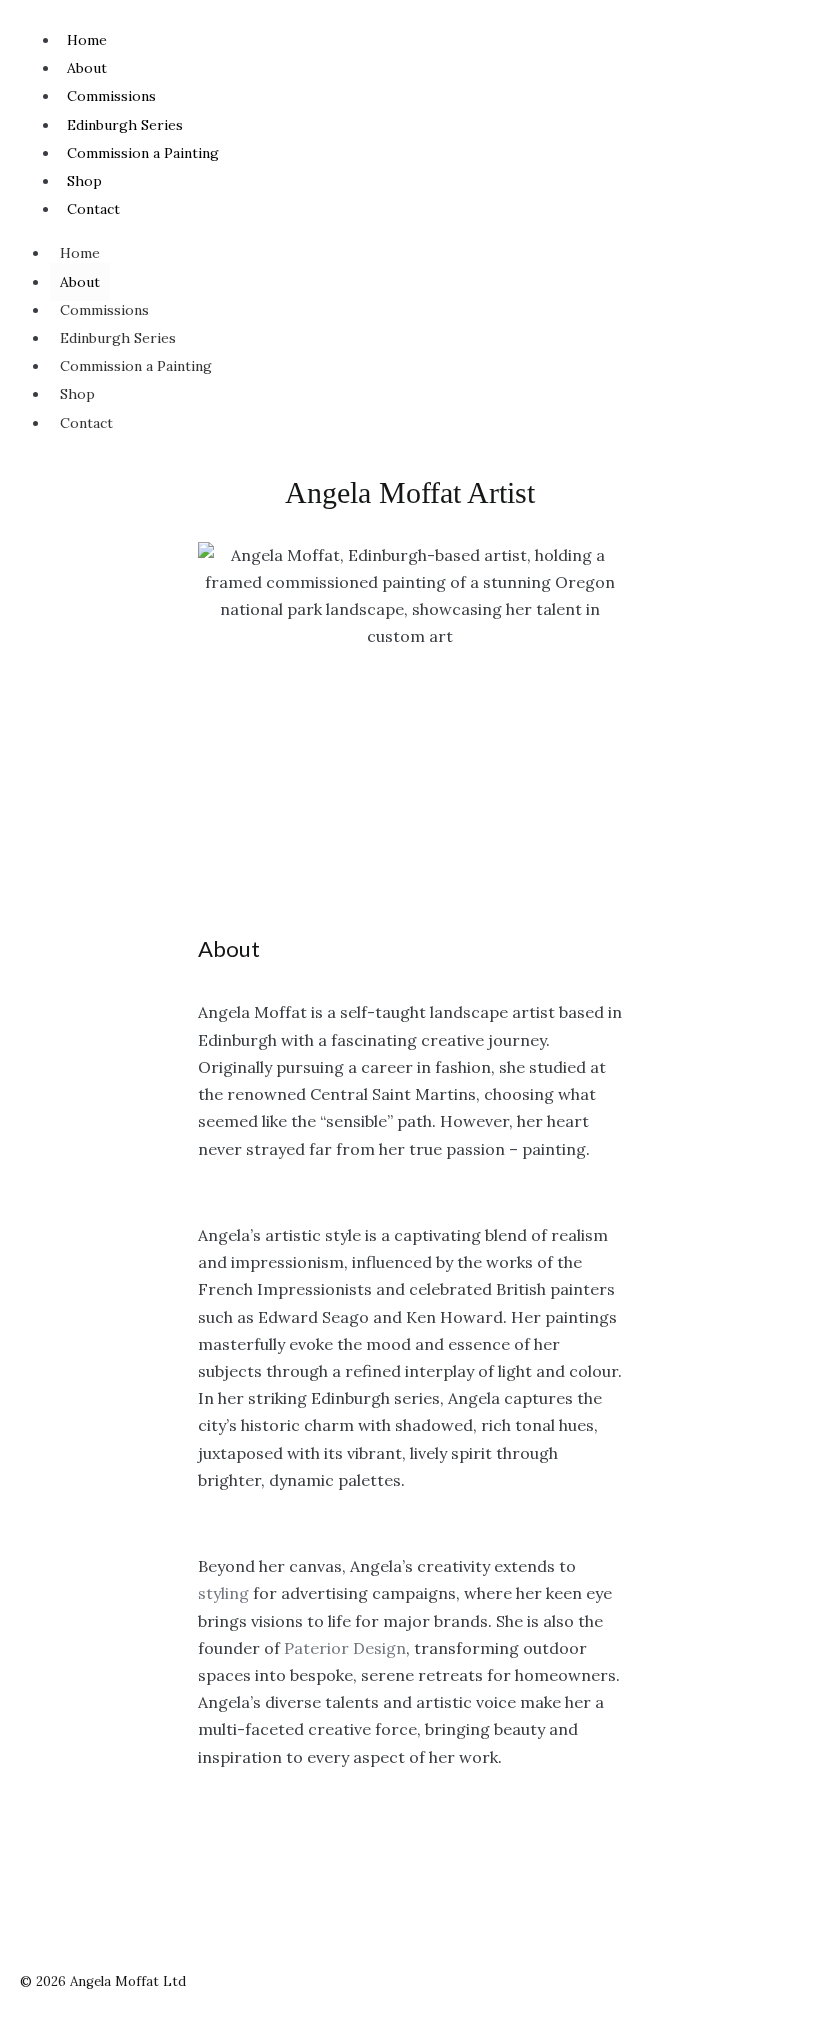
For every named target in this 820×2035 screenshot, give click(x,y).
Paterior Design (345, 1648)
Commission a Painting (143, 153)
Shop (84, 181)
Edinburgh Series (125, 125)
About (87, 68)
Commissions (111, 96)
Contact (93, 209)
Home (87, 40)
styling (223, 1593)
